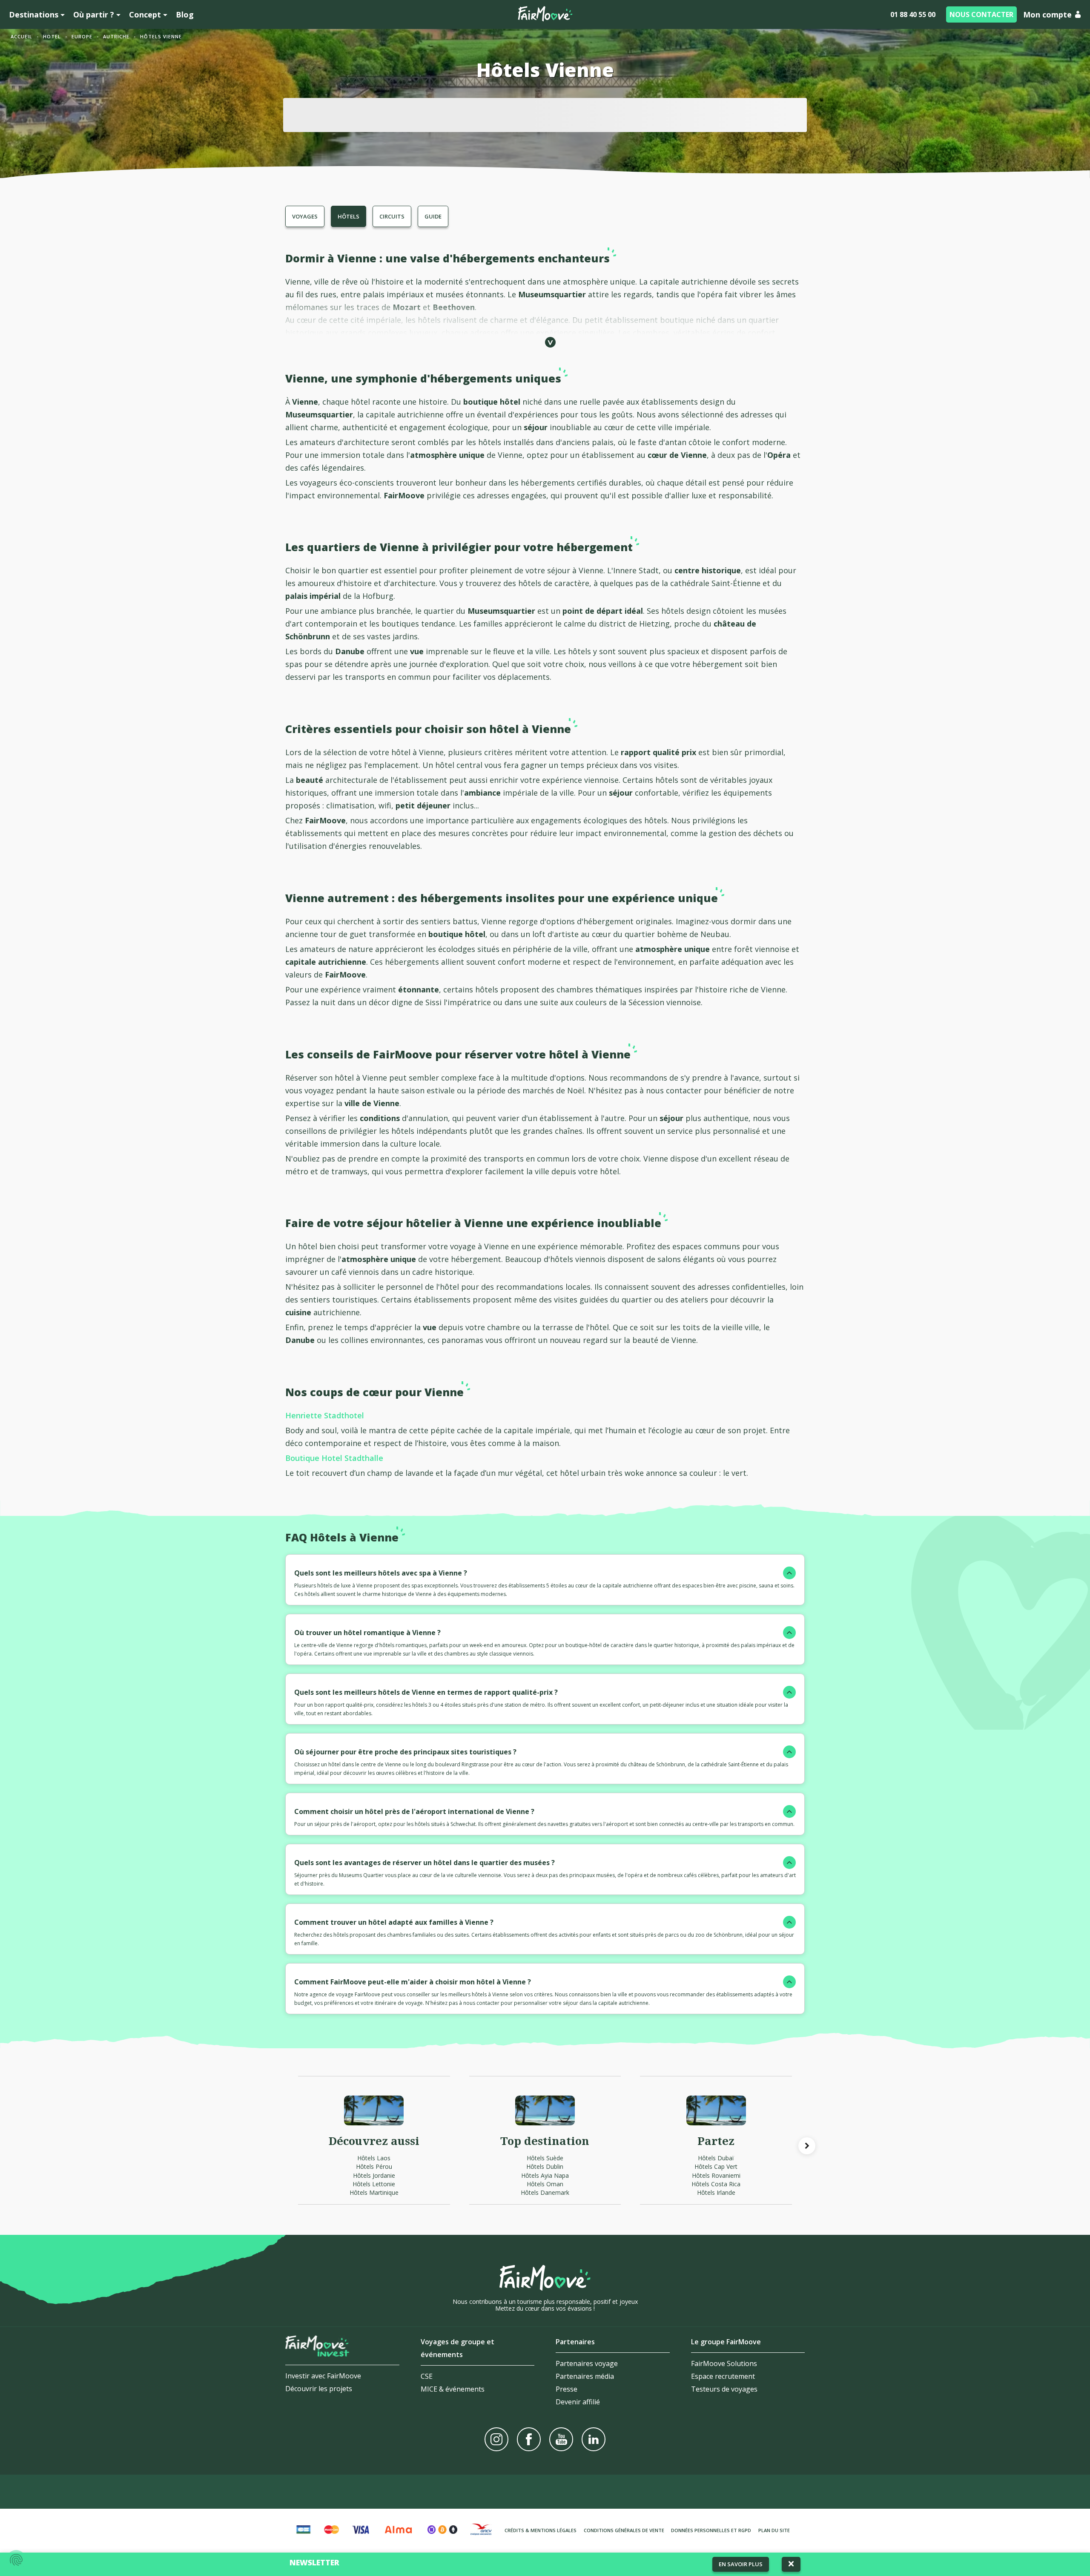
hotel (52, 36)
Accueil (22, 36)
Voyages (305, 216)
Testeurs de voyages (724, 2389)
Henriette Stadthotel (325, 1415)
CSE (427, 2376)
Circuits (392, 216)
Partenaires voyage (587, 2363)
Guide (433, 216)
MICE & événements (453, 2389)
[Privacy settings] (16, 2560)
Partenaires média (585, 2376)
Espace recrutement (723, 2376)
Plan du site (774, 2530)
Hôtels (349, 216)
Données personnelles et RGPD (711, 2530)
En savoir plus (741, 2564)
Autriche (116, 36)
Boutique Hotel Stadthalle (334, 1458)
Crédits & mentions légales (541, 2530)
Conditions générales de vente (624, 2530)
